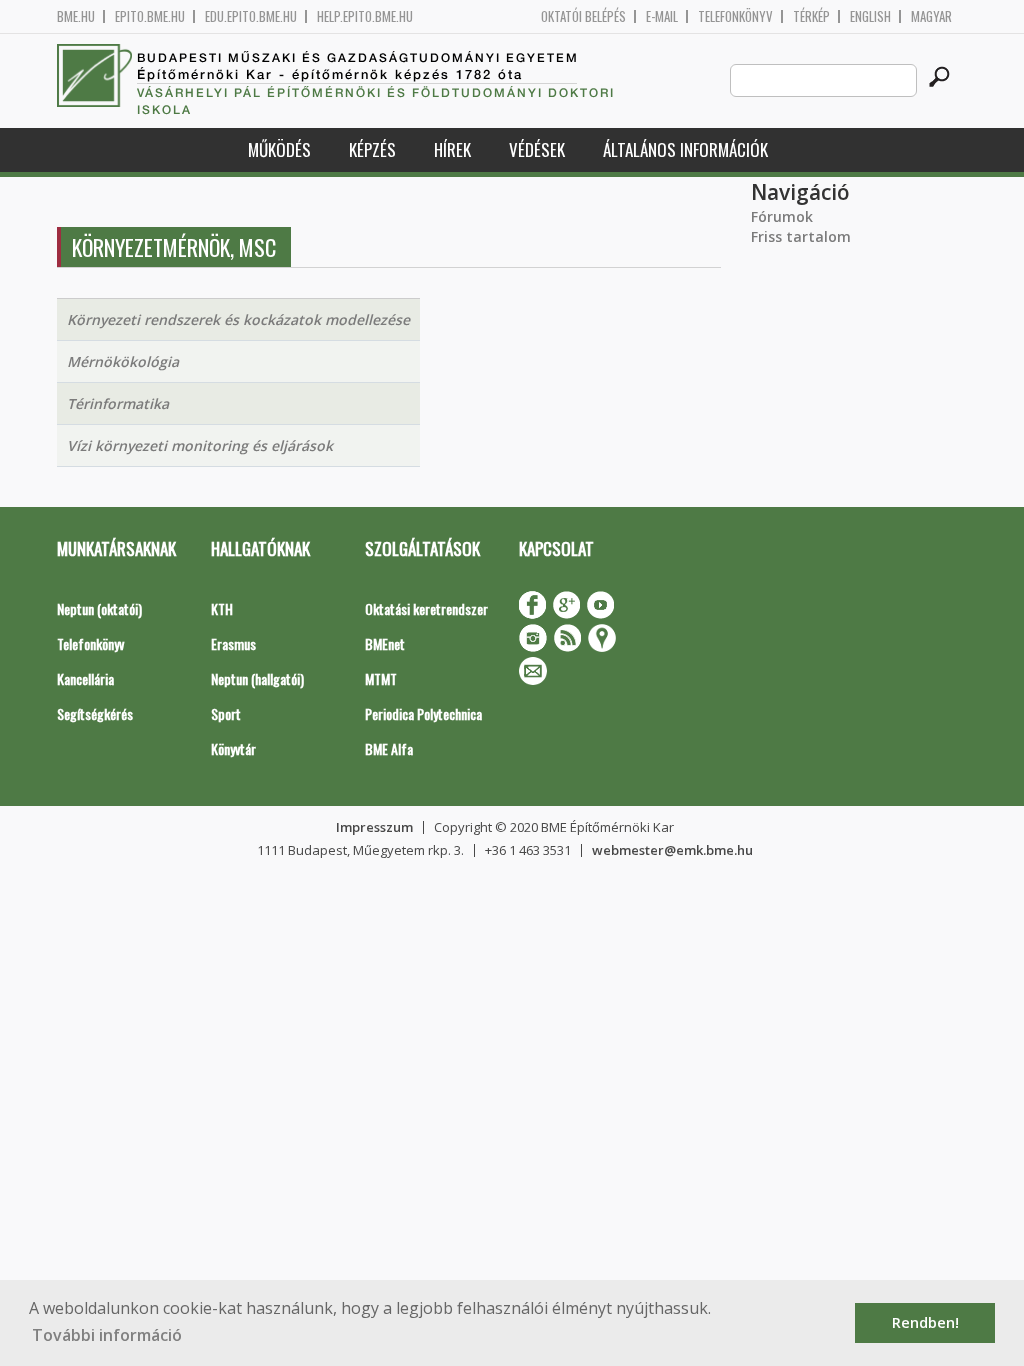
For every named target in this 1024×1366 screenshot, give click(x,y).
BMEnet (385, 643)
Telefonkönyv (735, 16)
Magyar (931, 16)
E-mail (662, 16)
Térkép (811, 16)
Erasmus (233, 643)
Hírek (452, 149)
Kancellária (85, 678)
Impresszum (374, 827)
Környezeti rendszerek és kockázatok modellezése (238, 319)
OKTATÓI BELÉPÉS (583, 16)
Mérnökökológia (123, 361)
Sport (226, 713)
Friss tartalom (801, 236)
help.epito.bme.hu (365, 16)
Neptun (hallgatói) (257, 678)
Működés (279, 149)
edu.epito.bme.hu (251, 16)
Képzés (372, 149)
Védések (537, 149)
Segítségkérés (95, 713)
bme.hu (76, 16)
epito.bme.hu (150, 16)
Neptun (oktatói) (99, 608)
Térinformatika (118, 403)
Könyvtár (233, 748)
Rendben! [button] (925, 1322)
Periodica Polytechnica (423, 713)
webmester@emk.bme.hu (672, 850)
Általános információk (685, 149)
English (870, 16)
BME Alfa (389, 748)
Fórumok (782, 216)
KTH (222, 608)
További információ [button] (107, 1335)
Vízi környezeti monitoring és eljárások (200, 445)
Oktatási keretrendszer (426, 608)
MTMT (381, 678)
